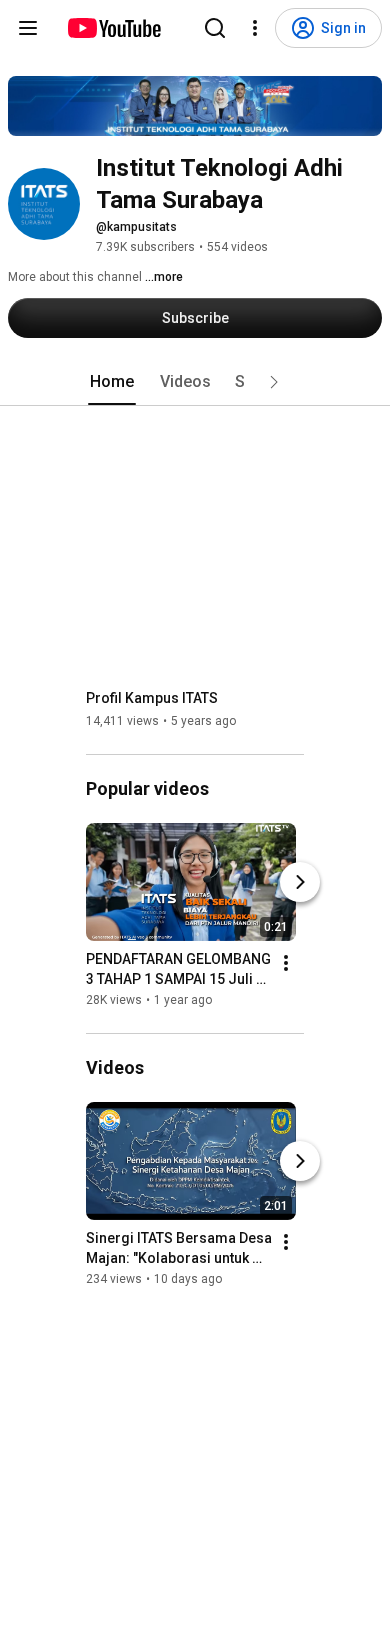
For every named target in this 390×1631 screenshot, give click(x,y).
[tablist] (195, 382)
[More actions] (286, 963)
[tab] (112, 382)
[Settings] (255, 28)
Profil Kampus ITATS (152, 698)
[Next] (300, 882)
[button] (274, 382)
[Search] (215, 28)
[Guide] (28, 28)
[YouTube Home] (113, 28)
